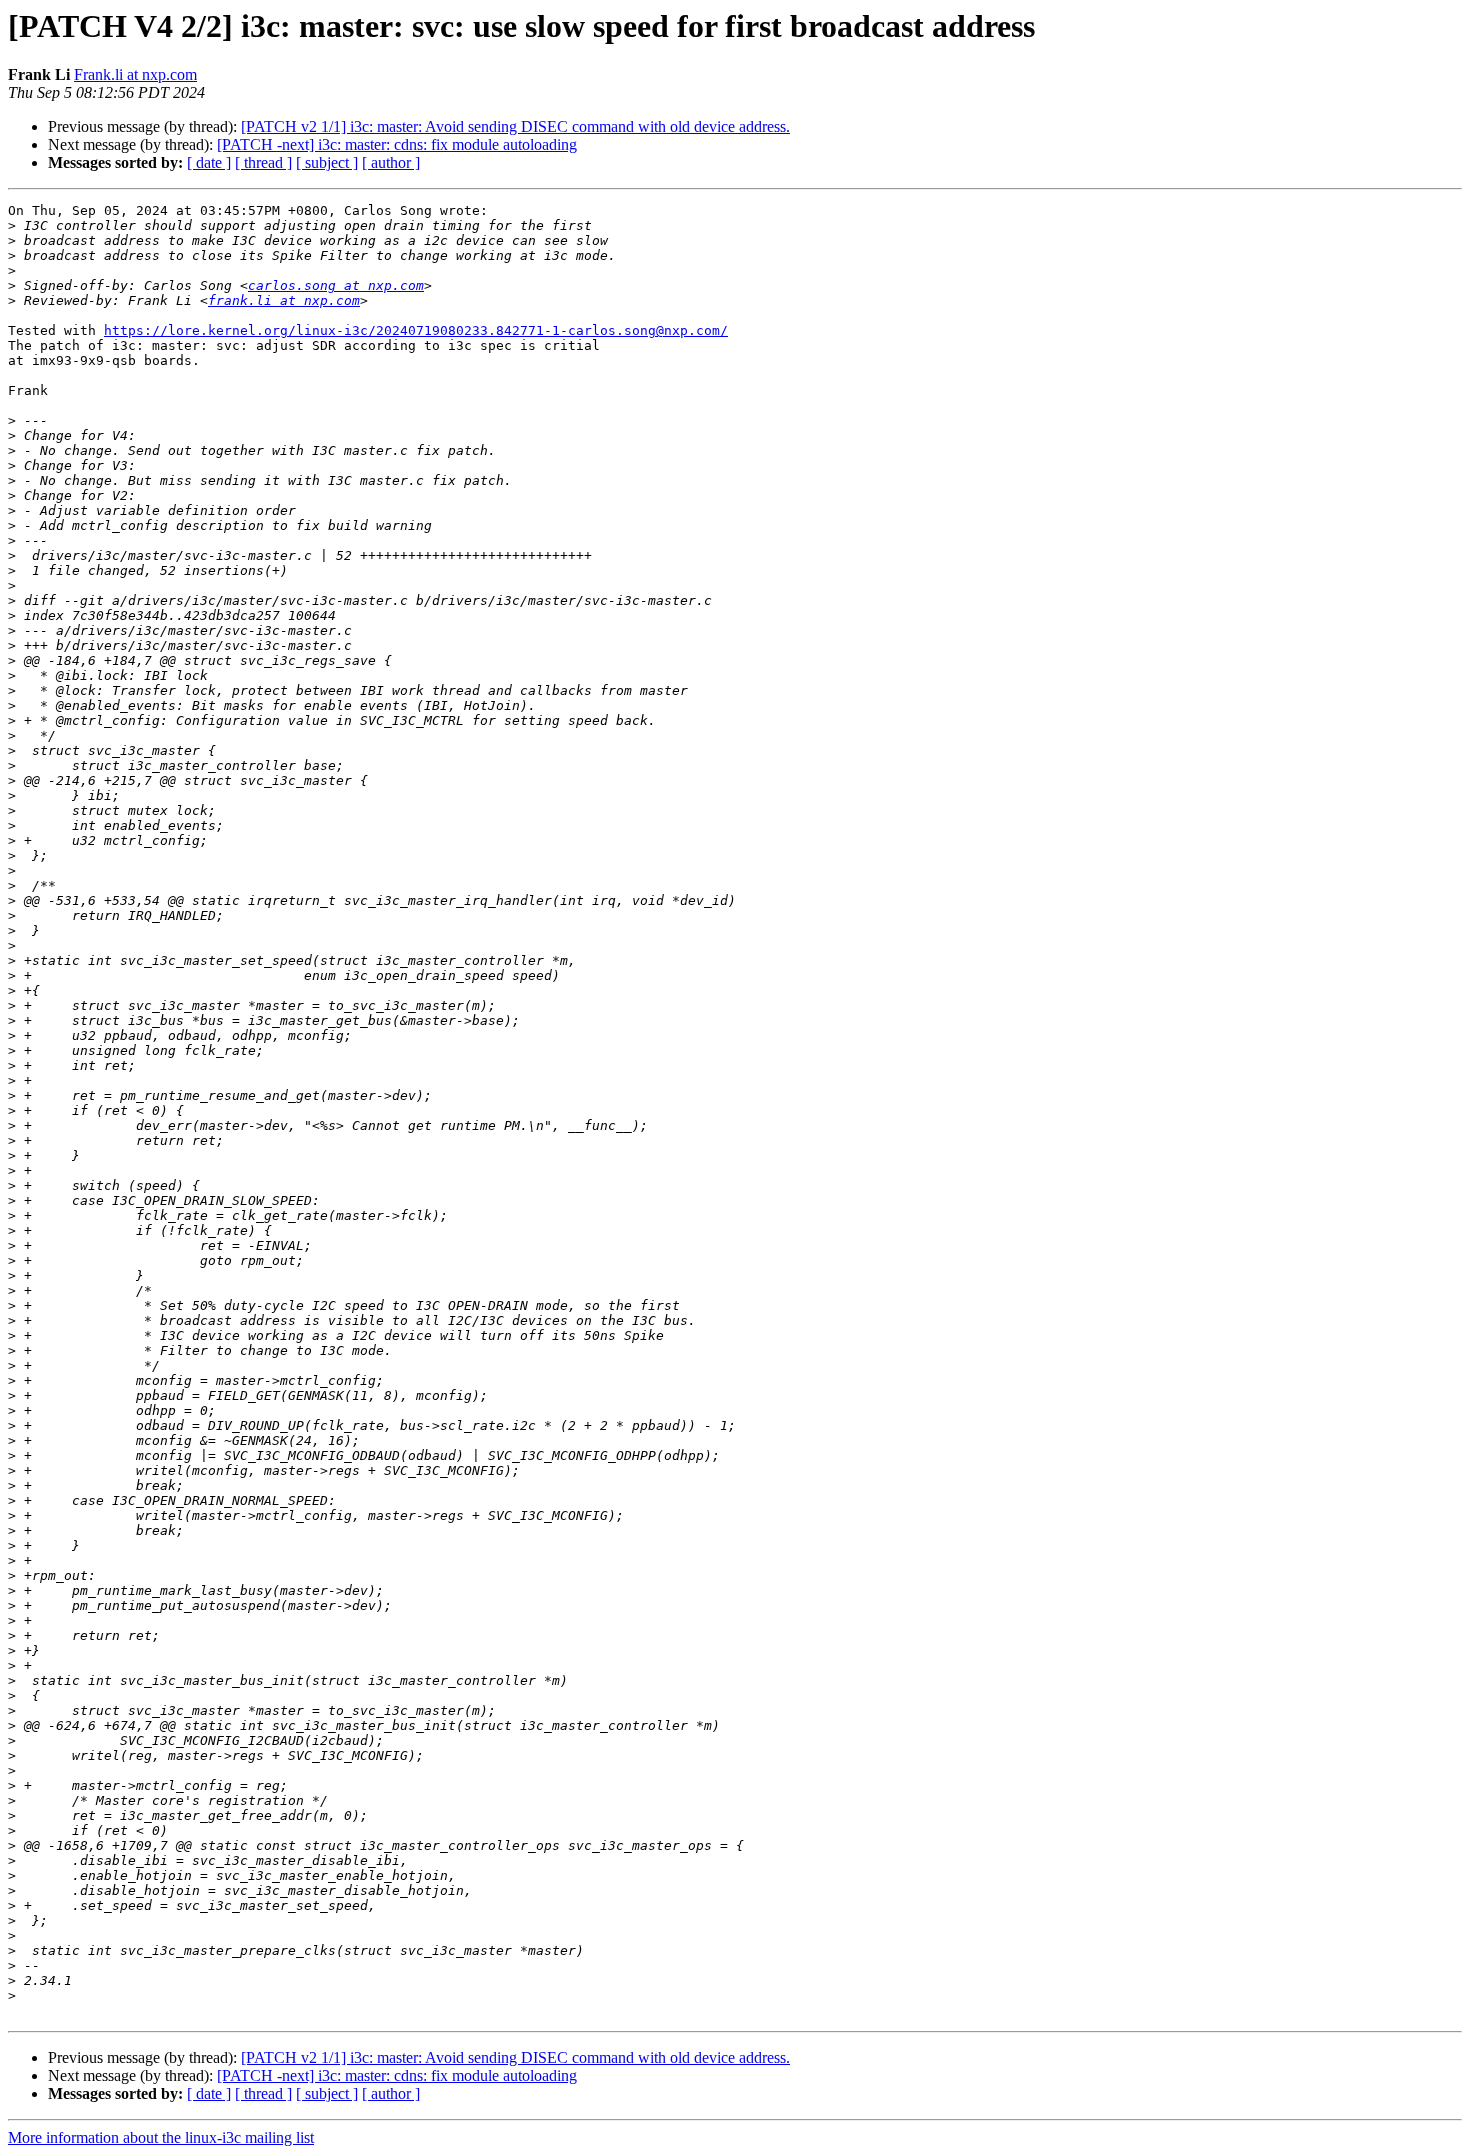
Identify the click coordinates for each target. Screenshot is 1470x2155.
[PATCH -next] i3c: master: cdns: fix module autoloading (397, 144)
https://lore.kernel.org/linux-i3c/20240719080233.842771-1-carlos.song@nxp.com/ (416, 330)
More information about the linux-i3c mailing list (161, 2137)
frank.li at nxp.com (284, 300)
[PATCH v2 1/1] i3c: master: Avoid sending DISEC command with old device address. (515, 126)
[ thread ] (263, 162)
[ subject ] (327, 162)
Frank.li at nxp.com (135, 74)
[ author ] (391, 162)
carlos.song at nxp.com (336, 285)
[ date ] (209, 162)
